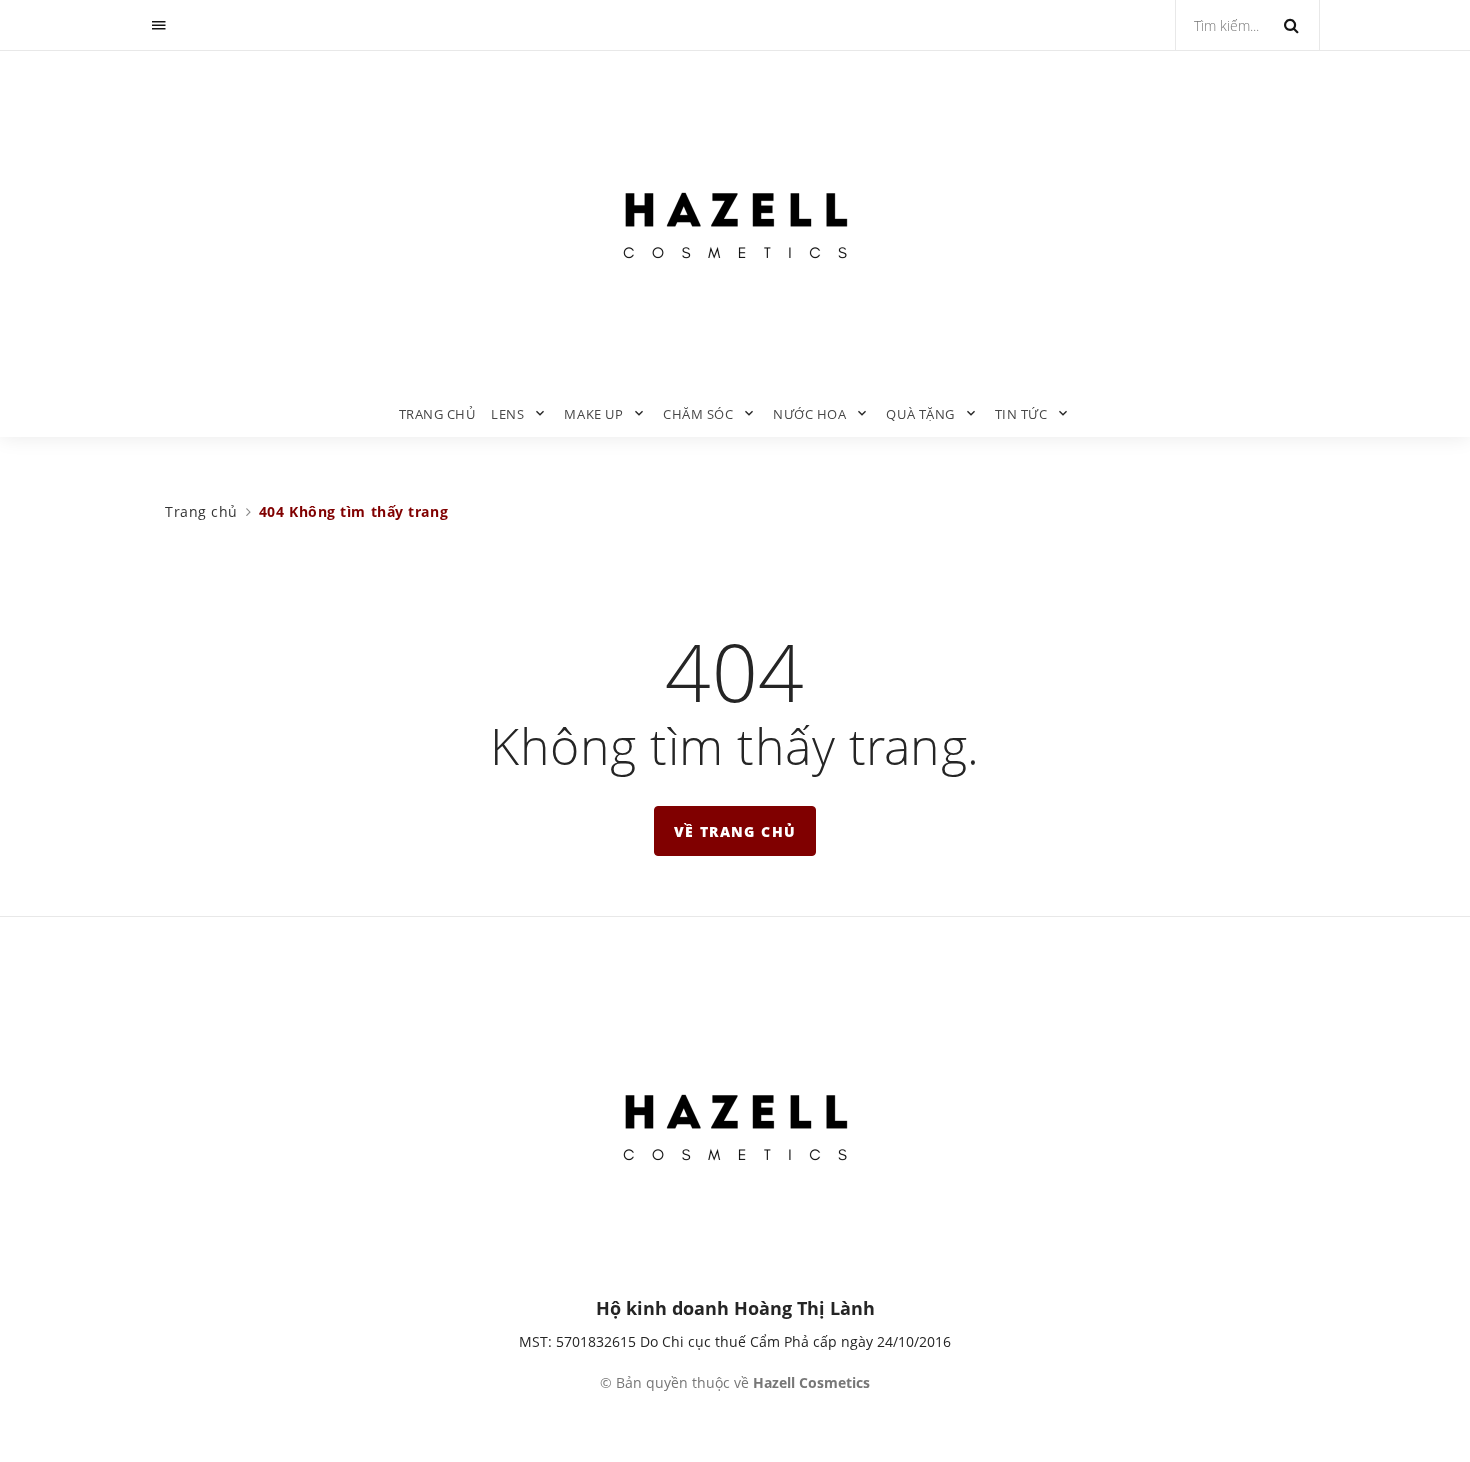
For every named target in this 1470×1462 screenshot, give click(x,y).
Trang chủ (437, 414)
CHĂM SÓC (698, 414)
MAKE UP (593, 414)
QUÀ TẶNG (920, 414)
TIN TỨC (1021, 414)
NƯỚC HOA (809, 414)
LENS (507, 414)
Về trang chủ (735, 831)
